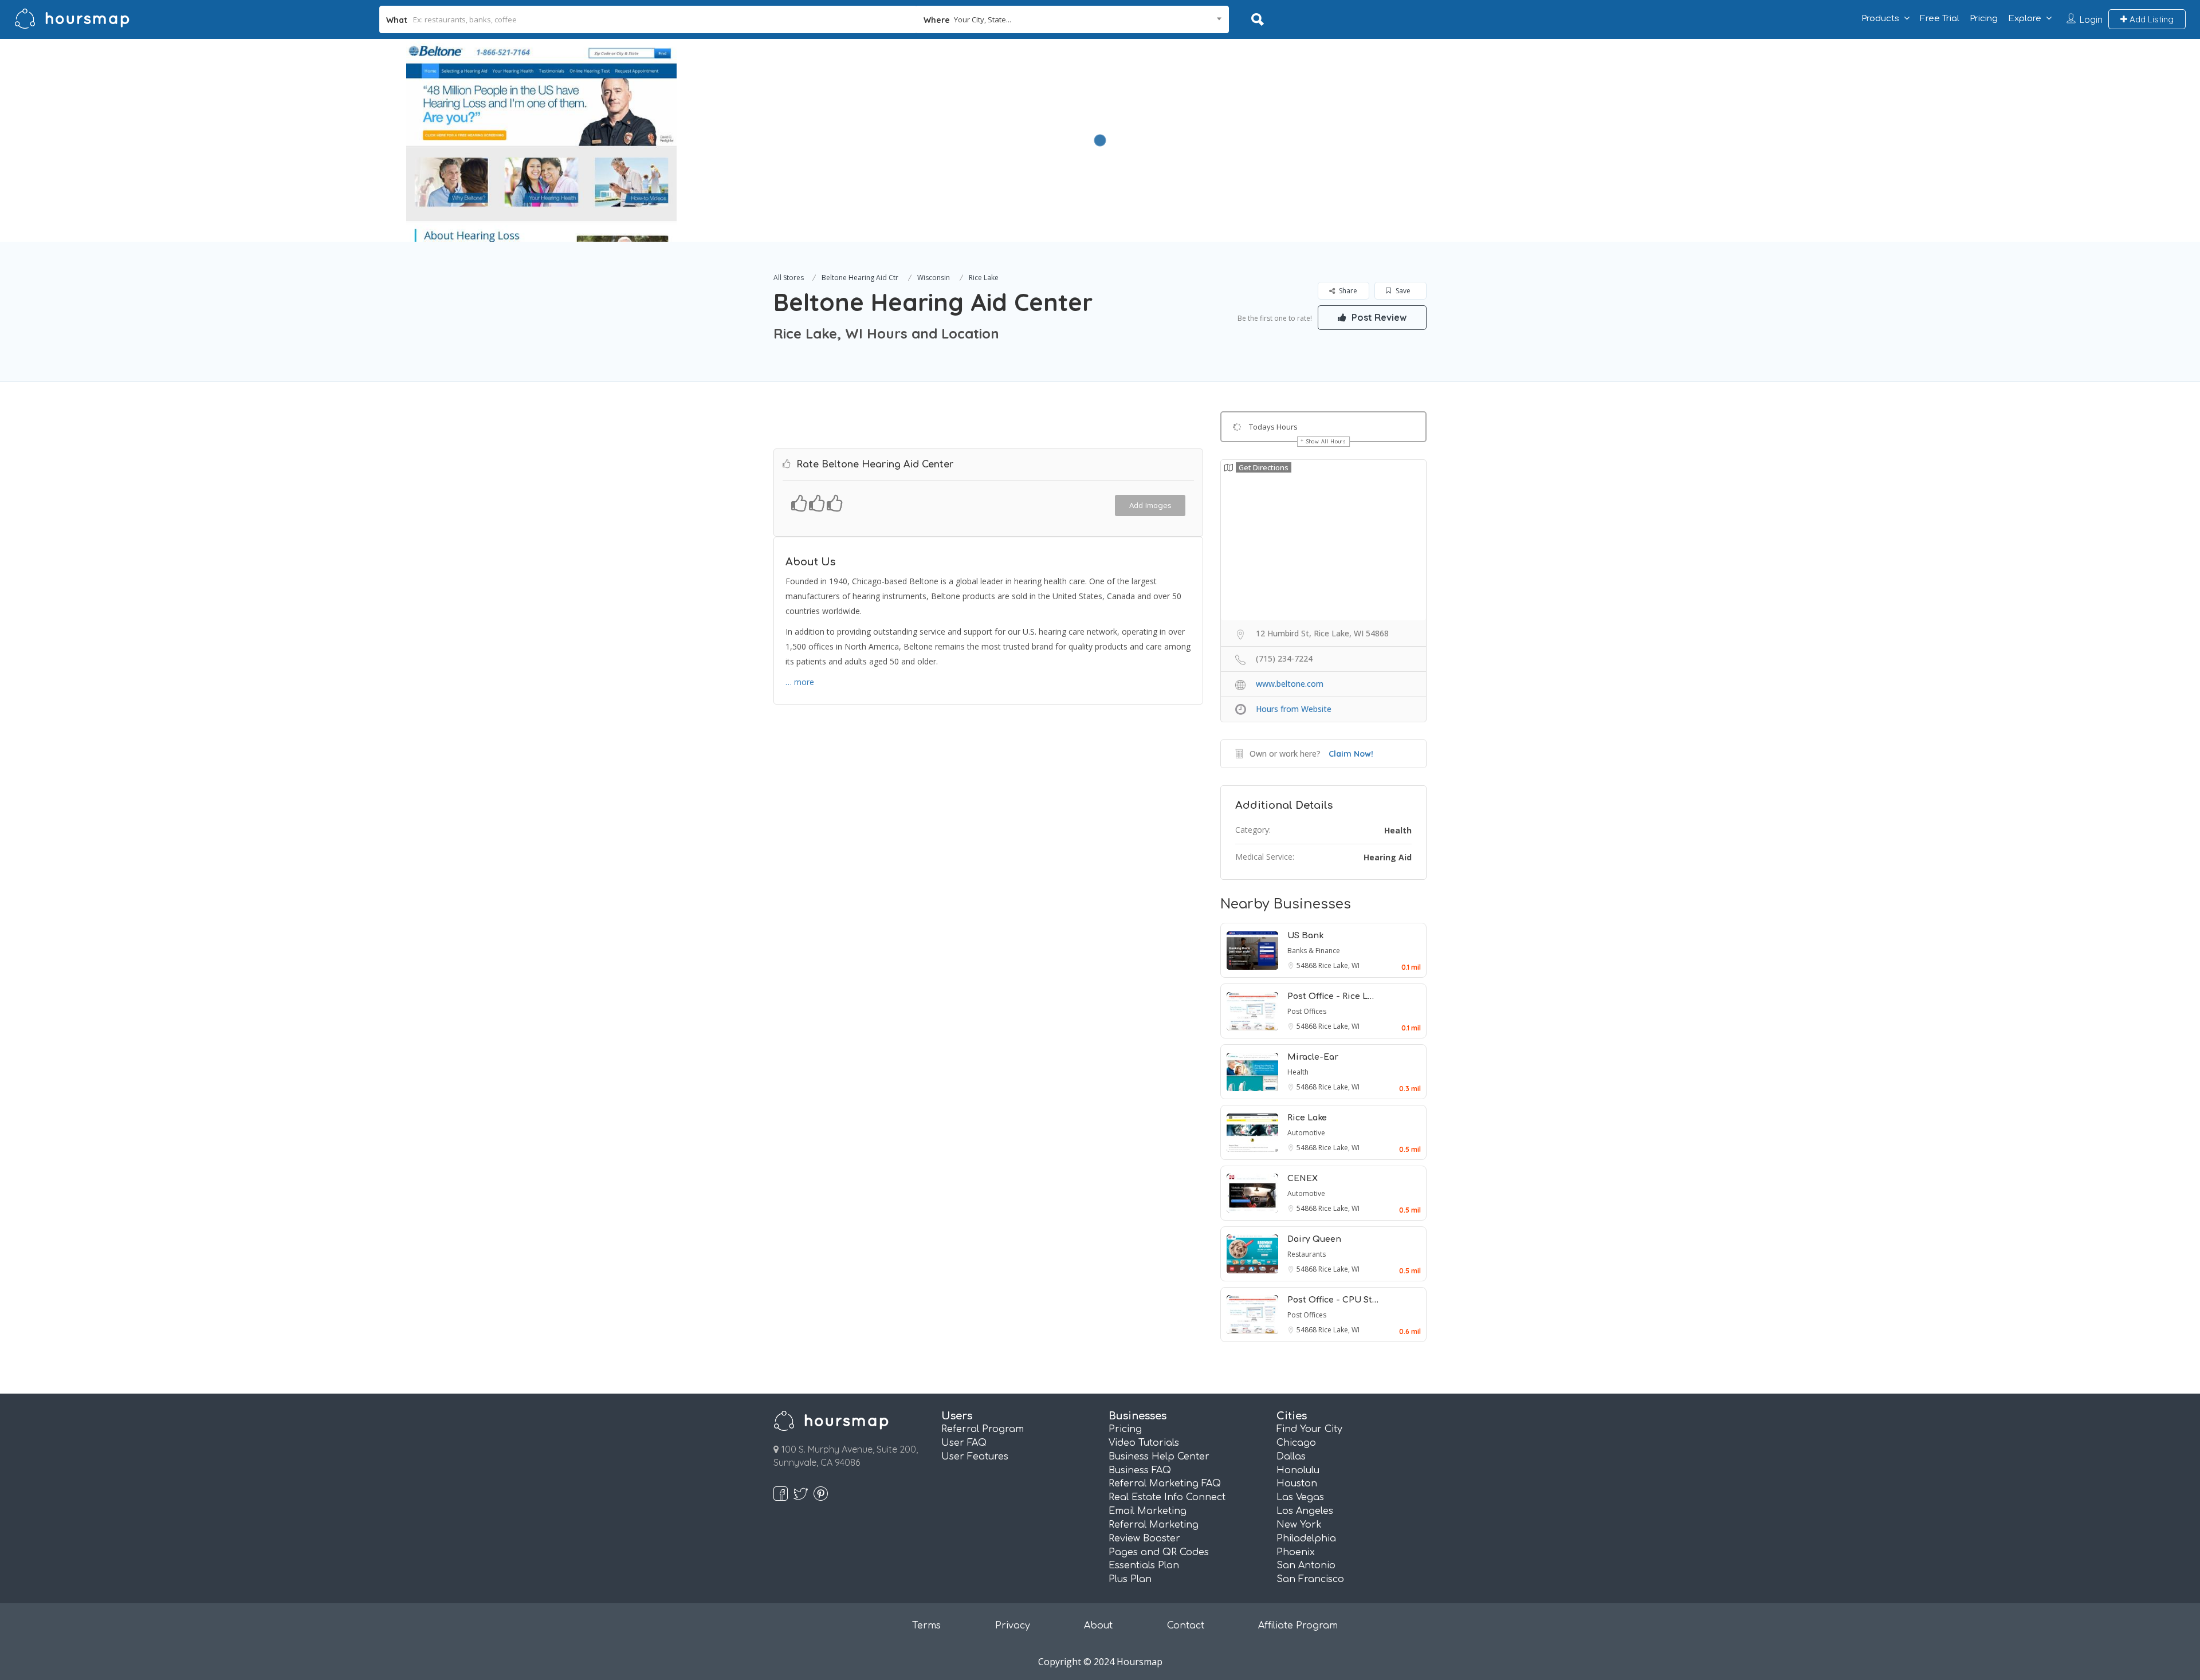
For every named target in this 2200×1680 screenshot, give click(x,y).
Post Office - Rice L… (1331, 996)
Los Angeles (1305, 1511)
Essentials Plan (1144, 1565)
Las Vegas (1300, 1497)
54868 (1307, 965)
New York (1299, 1525)
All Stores (789, 278)
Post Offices (1307, 1011)
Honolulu (1298, 1470)
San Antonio (1306, 1565)
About (1098, 1626)
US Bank (1305, 936)
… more (800, 682)
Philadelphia (1306, 1539)
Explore (2025, 19)
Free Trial (1940, 19)
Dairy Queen (1314, 1239)
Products (1880, 19)
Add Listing (2150, 19)
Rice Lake (984, 278)
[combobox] (1073, 19)
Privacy (1013, 1626)
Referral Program (983, 1429)
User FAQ (964, 1443)
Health (1398, 830)
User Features (975, 1457)
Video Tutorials (1144, 1443)
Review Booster (1144, 1539)
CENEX (1303, 1179)
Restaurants (1307, 1254)
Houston (1297, 1484)
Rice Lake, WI (1339, 965)
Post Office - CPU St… (1333, 1300)
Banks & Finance (1314, 951)
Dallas (1291, 1457)
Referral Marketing (1154, 1525)
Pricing (1984, 19)
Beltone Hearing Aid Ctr (860, 278)
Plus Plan (1130, 1579)
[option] (541, 140)
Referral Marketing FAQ (1165, 1484)
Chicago (1296, 1443)
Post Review (1378, 317)
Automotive (1306, 1133)
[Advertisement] (1427, 119)
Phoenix (1296, 1552)
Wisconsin (934, 278)
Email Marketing (1148, 1511)
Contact (1186, 1626)
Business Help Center (1159, 1457)
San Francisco (1310, 1579)
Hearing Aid (1388, 857)
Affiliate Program (1298, 1626)
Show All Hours (1326, 441)
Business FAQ (1140, 1470)
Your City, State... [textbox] (983, 19)
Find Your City (1309, 1429)
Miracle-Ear (1313, 1057)
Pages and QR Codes (1159, 1552)
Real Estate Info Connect (1167, 1497)
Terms (926, 1626)
